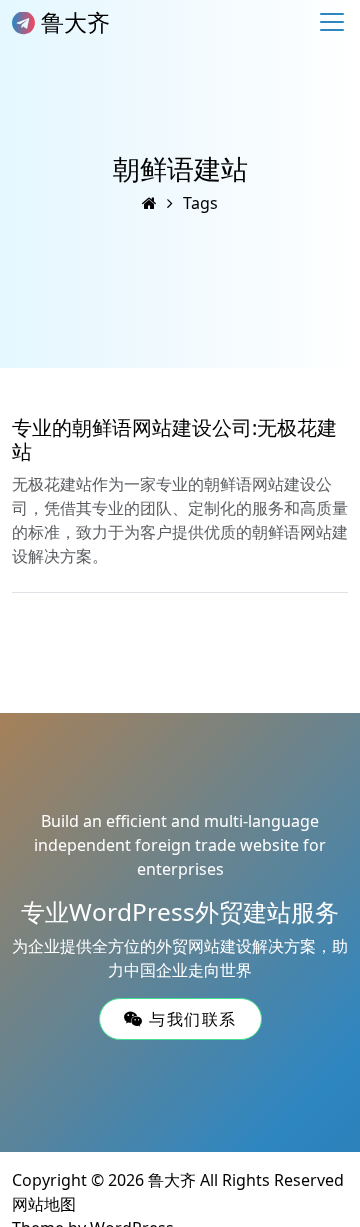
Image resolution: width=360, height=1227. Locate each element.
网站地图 (44, 1204)
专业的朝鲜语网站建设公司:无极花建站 (174, 439)
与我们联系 (189, 1019)
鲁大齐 (72, 22)
